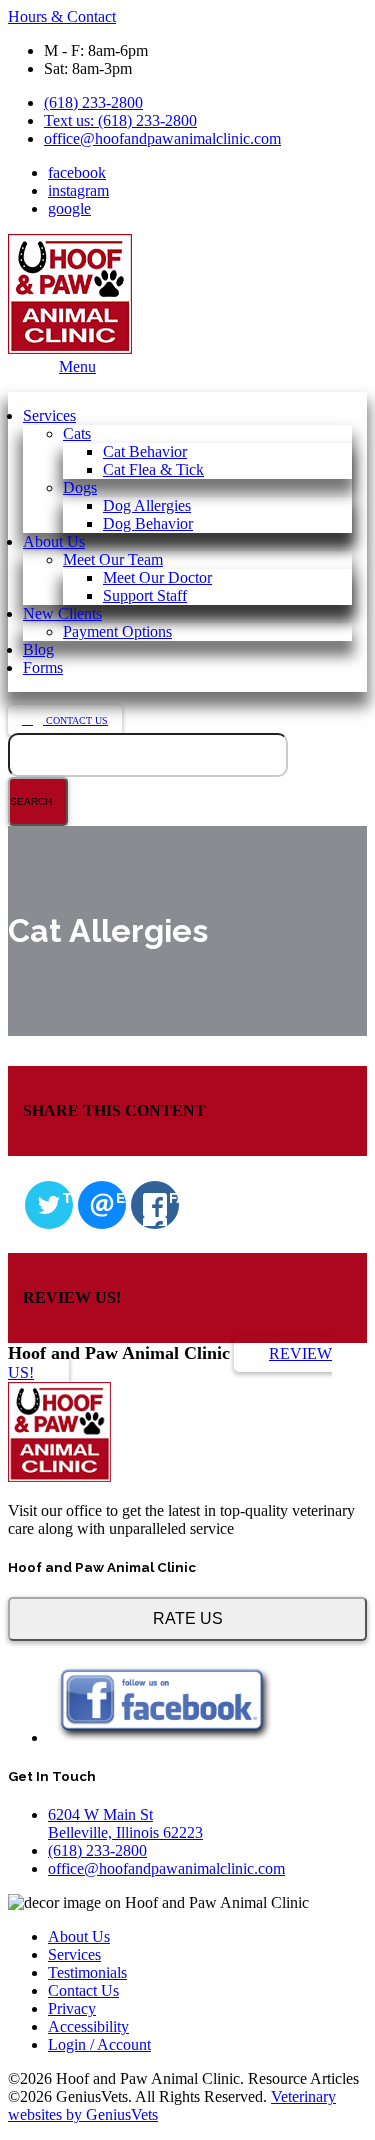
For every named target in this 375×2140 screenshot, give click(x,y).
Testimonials (87, 1972)
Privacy (72, 2008)
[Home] (59, 1476)
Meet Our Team (113, 559)
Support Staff (145, 595)
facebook (77, 172)
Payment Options (117, 631)
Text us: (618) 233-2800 (120, 120)
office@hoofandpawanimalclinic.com (162, 138)
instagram (78, 190)
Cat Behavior (145, 451)
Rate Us (188, 1618)
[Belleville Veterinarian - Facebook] (162, 1737)
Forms (43, 667)
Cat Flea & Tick (153, 469)
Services (49, 415)
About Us (54, 541)
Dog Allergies (147, 505)
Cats (77, 433)
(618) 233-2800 (93, 102)
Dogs (80, 487)
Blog (38, 649)
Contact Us (75, 720)
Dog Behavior (148, 523)
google (69, 208)
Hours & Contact (62, 16)
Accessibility (88, 2026)
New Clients (62, 613)
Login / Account (99, 2044)
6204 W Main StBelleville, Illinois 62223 (125, 1823)
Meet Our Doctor (157, 577)
